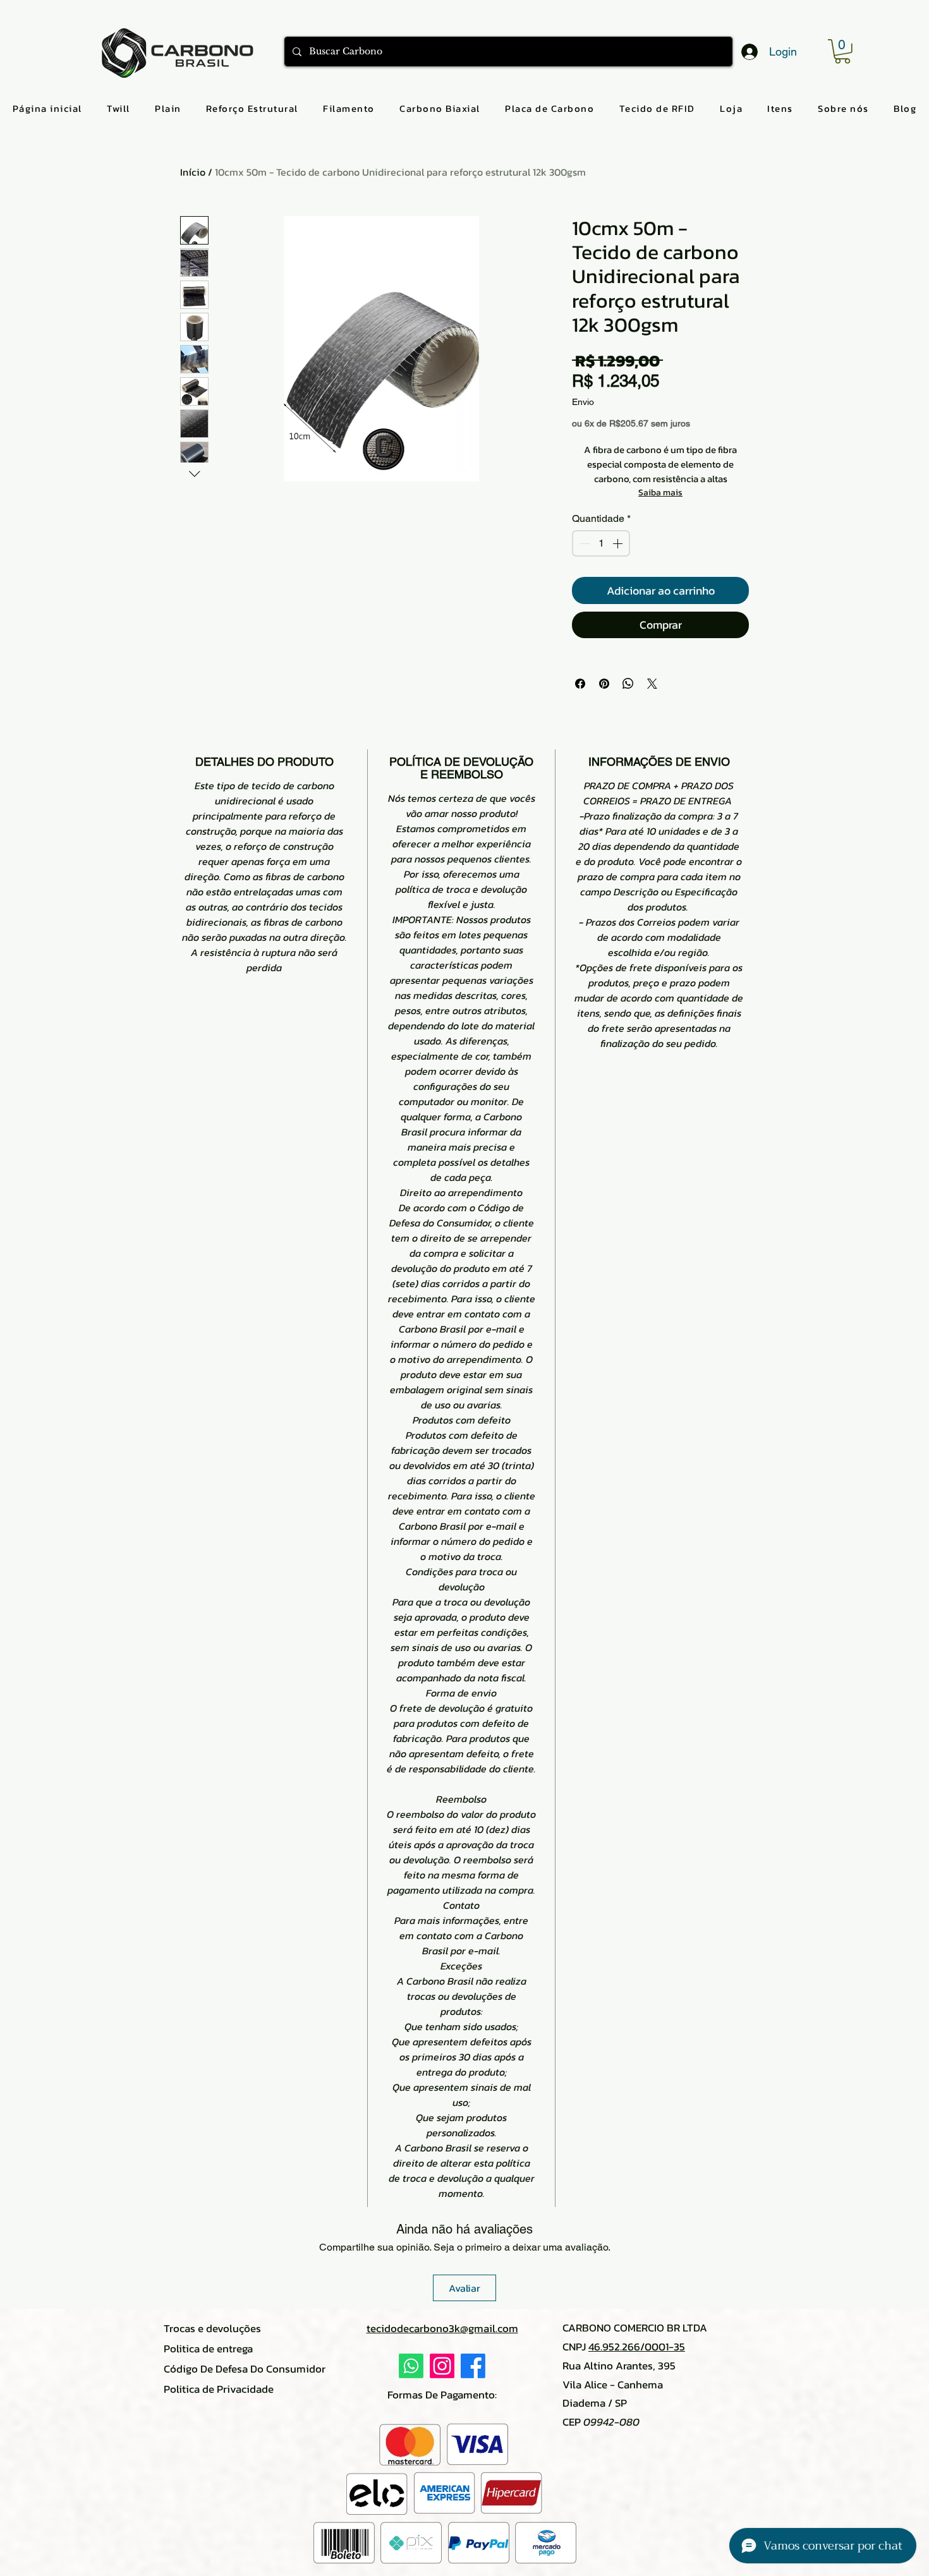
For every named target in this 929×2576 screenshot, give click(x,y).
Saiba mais (660, 493)
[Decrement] (583, 543)
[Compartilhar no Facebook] (580, 684)
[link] (842, 51)
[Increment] (619, 543)
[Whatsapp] (411, 2366)
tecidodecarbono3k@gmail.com (442, 2328)
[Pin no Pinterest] (604, 684)
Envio (583, 402)
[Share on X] (652, 684)
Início (193, 172)
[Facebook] (473, 2366)
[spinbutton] (601, 543)
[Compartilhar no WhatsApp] (628, 684)
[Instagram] (442, 2366)
